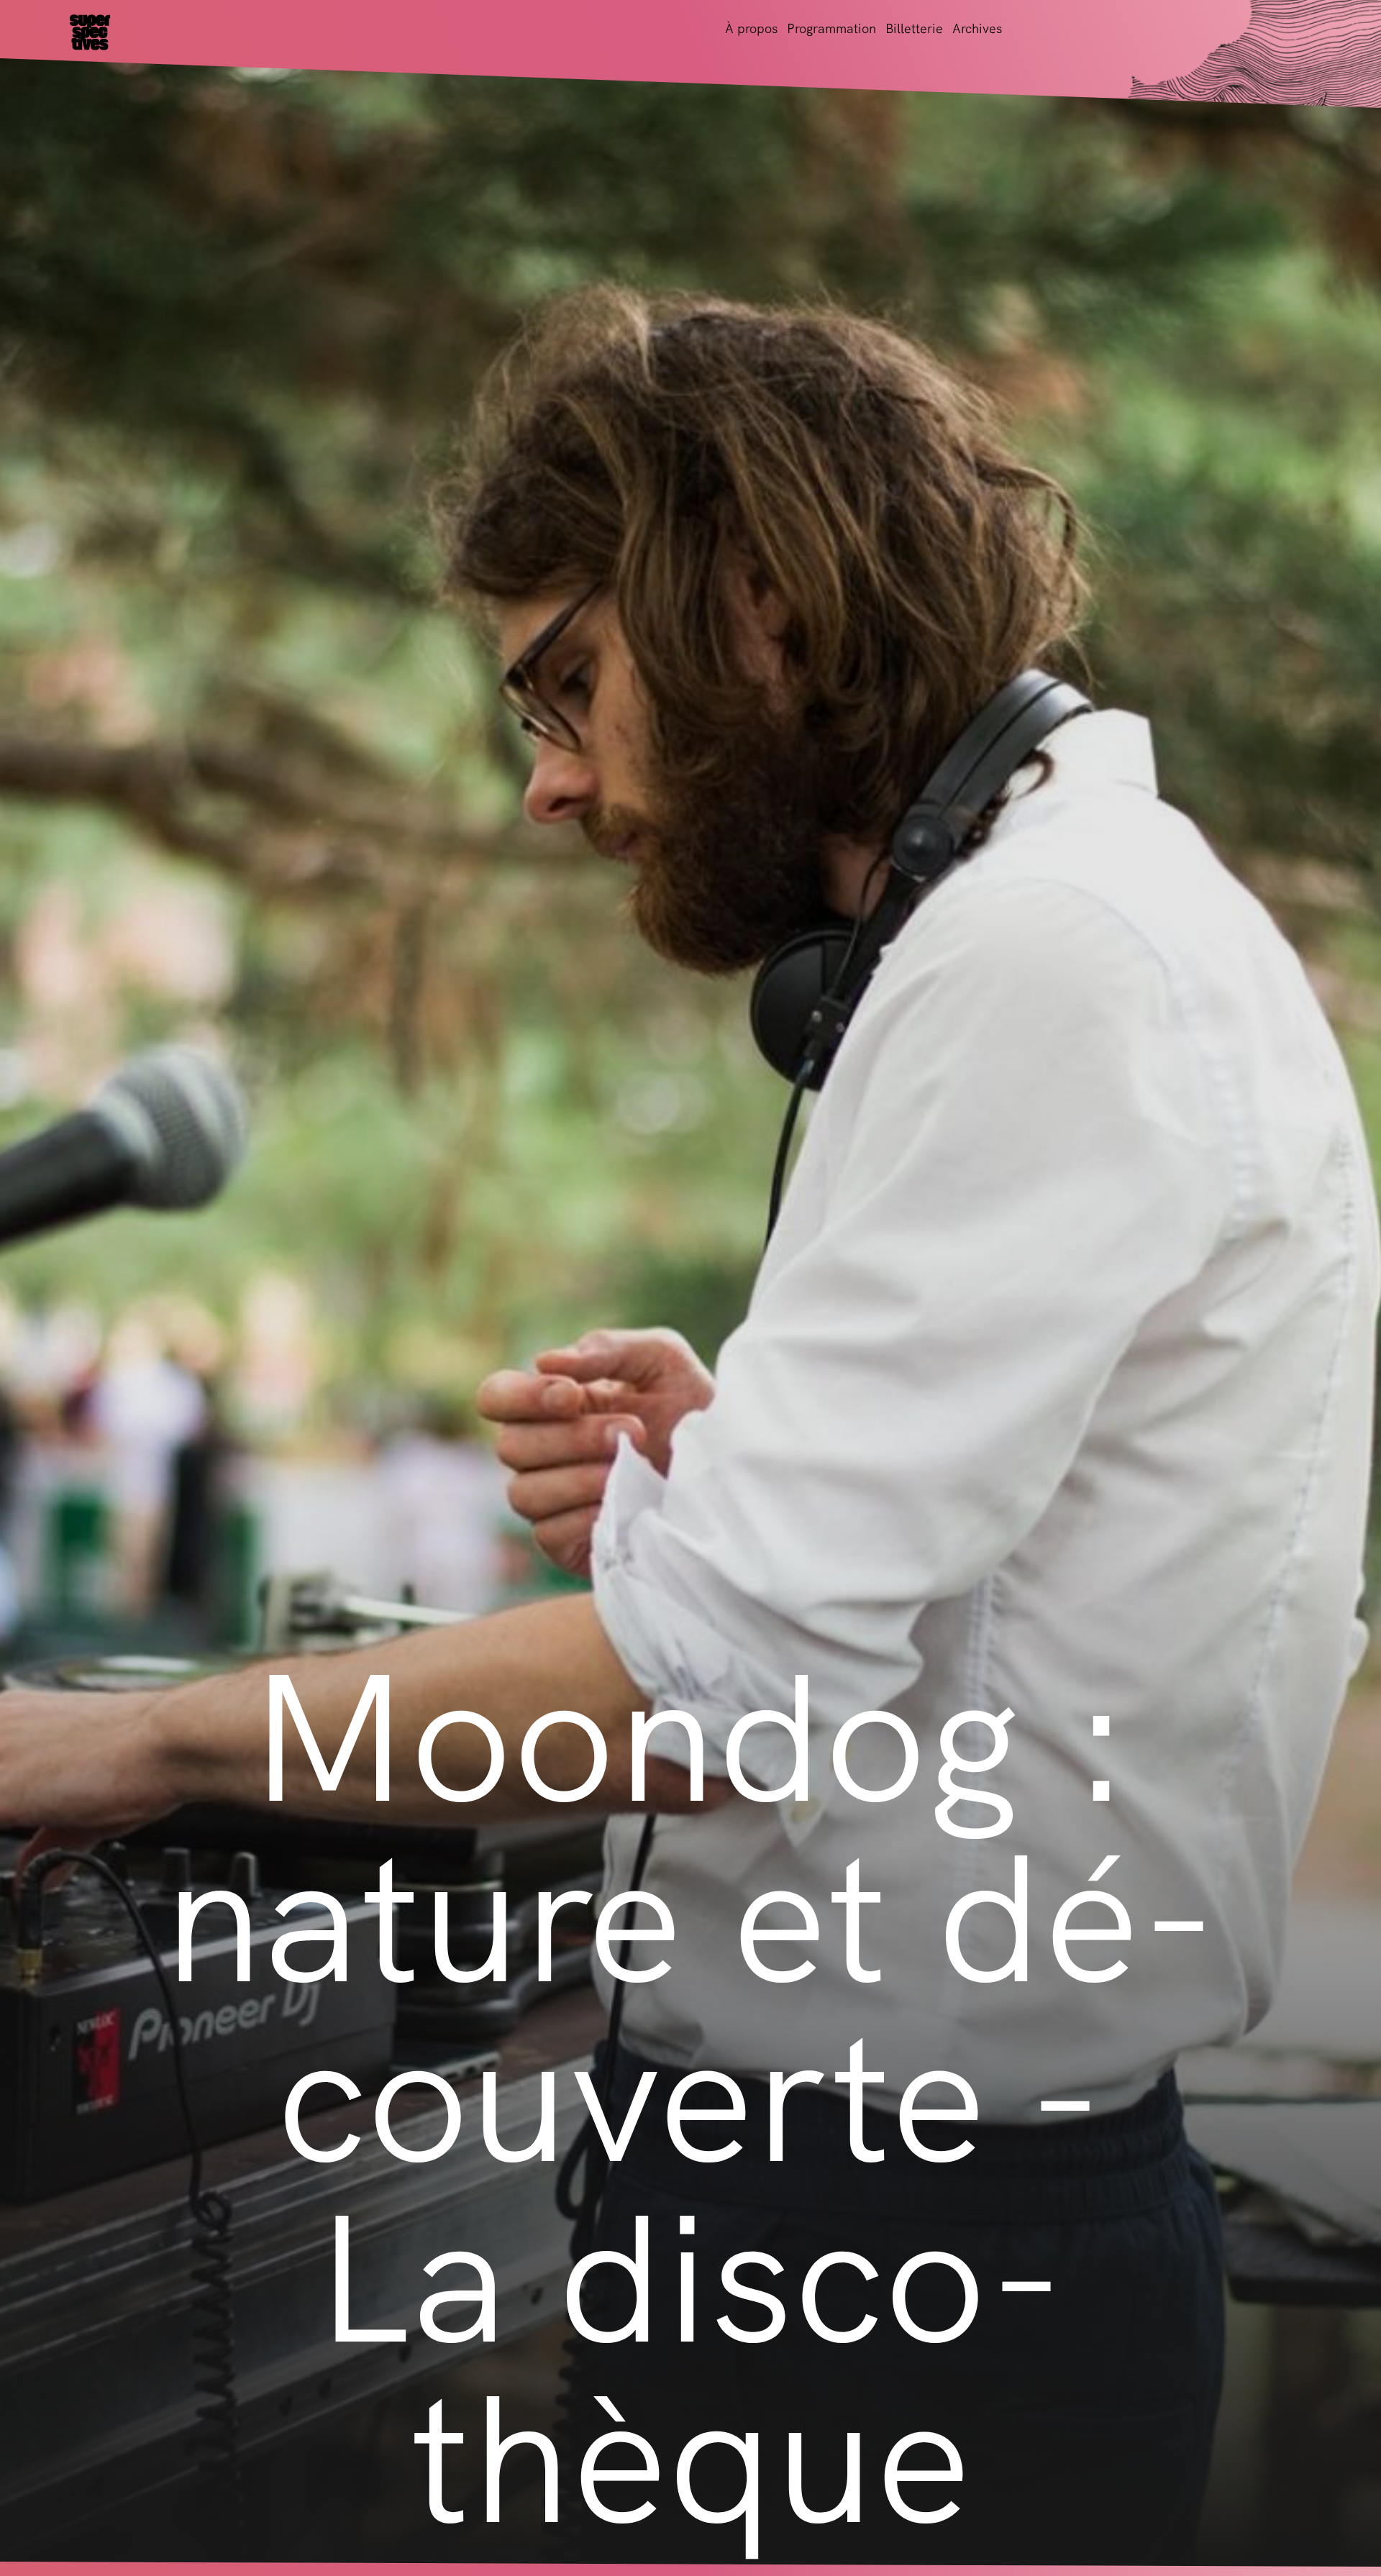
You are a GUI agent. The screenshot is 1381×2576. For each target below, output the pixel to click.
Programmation (831, 28)
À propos (751, 28)
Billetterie (914, 28)
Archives (977, 28)
